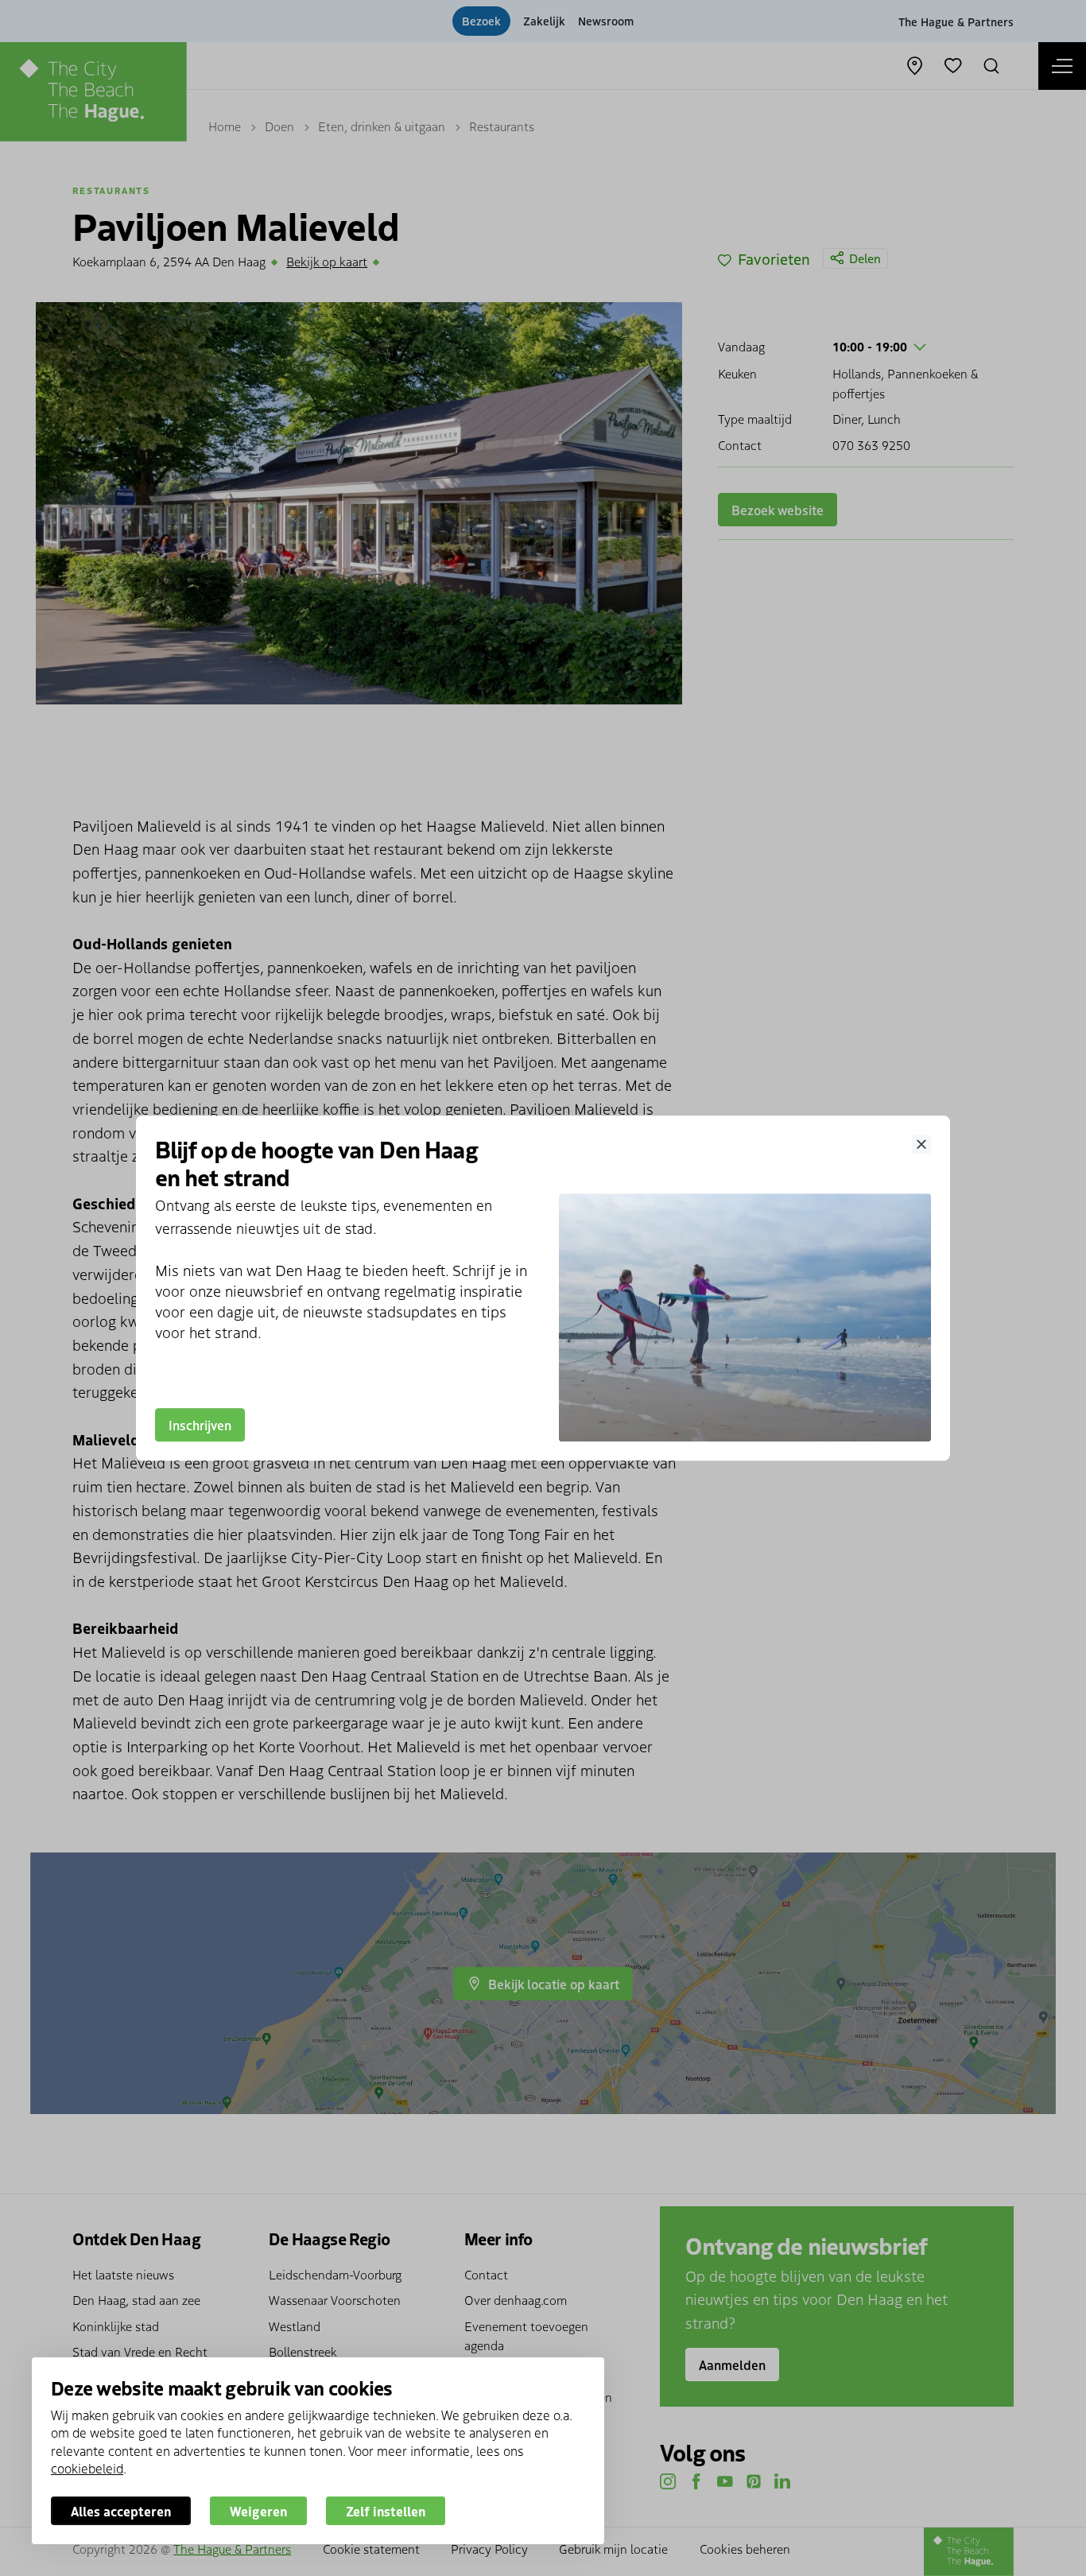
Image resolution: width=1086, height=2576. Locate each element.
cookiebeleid (87, 2468)
